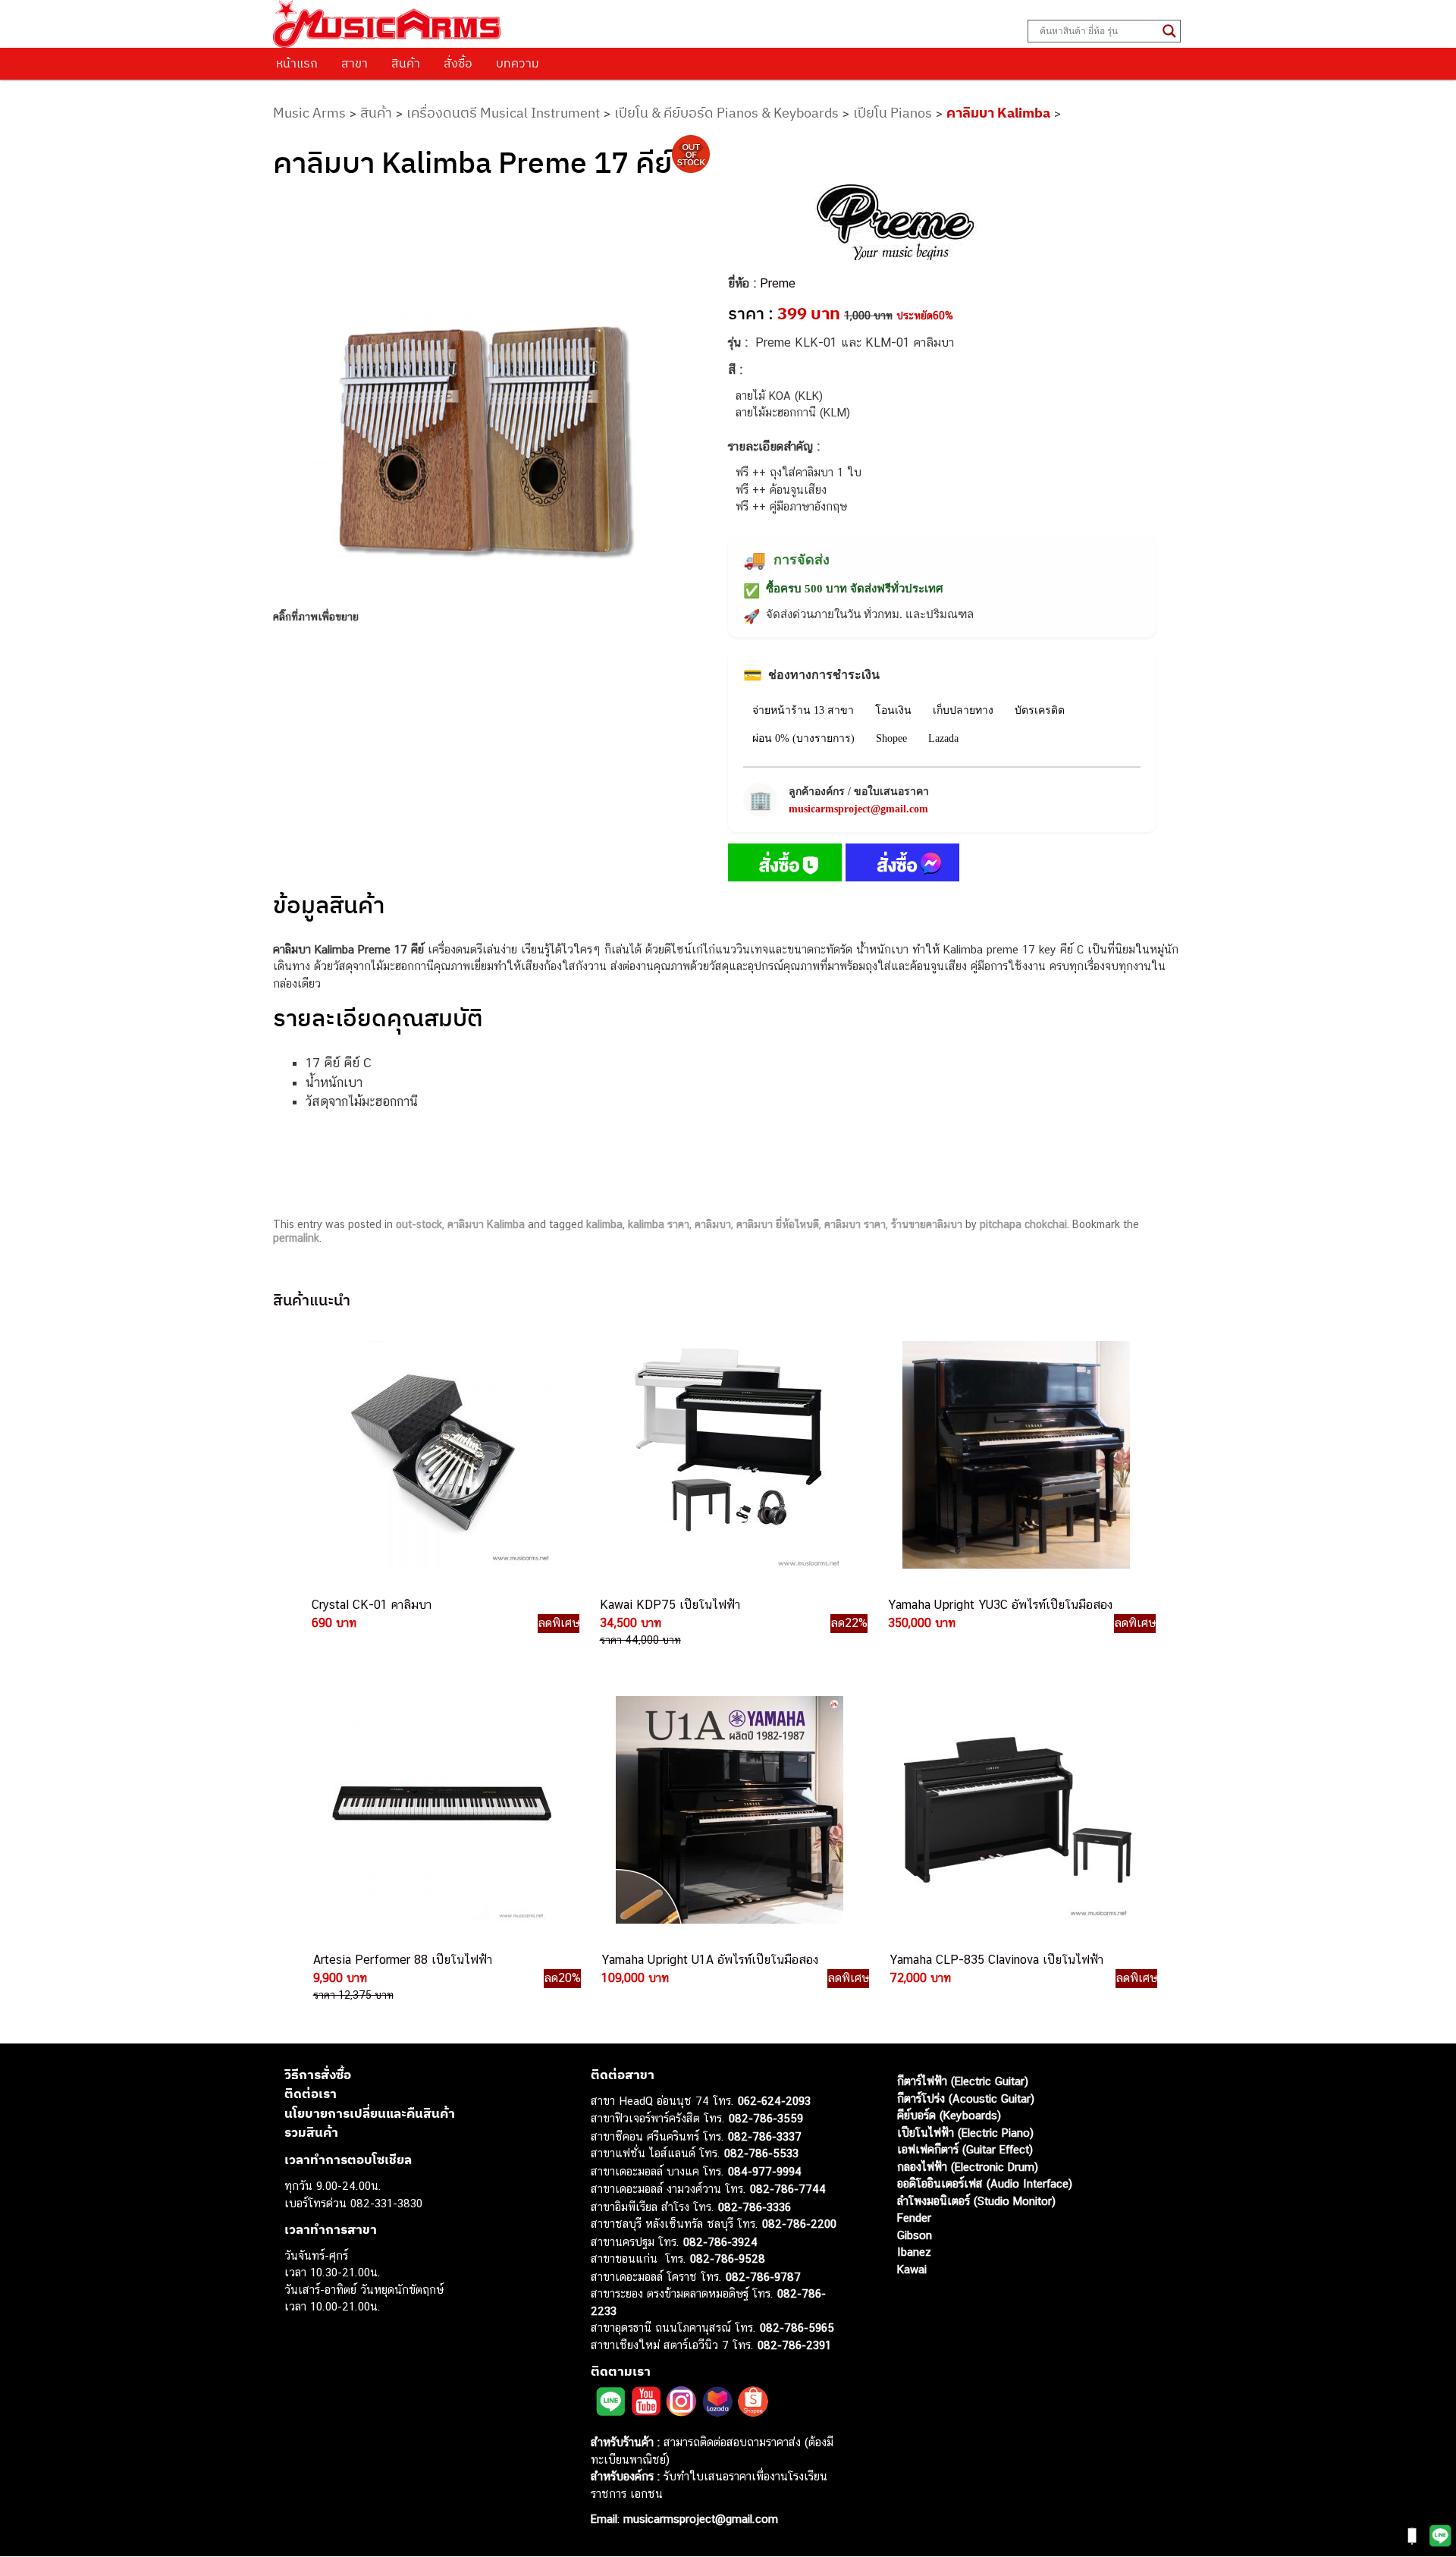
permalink (296, 1238)
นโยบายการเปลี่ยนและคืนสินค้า (370, 2113)
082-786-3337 (765, 2136)
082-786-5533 (761, 2154)
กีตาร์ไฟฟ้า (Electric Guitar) (963, 2082)
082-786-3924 (720, 2242)
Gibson (915, 2235)
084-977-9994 (765, 2171)
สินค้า (406, 63)
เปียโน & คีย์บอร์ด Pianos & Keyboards (726, 113)
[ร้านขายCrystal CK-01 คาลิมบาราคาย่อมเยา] (438, 1455)
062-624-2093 (774, 2101)
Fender (914, 2218)
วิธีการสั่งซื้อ (318, 2075)
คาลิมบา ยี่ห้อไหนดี (778, 1224)
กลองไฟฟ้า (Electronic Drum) (968, 2167)
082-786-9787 (763, 2277)
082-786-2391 (794, 2345)
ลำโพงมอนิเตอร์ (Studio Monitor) (976, 2201)
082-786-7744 (788, 2189)
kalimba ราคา (659, 1224)
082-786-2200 (799, 2224)
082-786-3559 (766, 2119)
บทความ (518, 63)
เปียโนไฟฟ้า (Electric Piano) (965, 2133)
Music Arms (309, 113)
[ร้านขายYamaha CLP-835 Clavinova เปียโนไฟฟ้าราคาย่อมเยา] (1016, 1810)
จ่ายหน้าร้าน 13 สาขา (803, 710)
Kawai (912, 2269)
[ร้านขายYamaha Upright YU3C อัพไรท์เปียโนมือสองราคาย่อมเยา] (1015, 1455)
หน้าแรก (297, 63)
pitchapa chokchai (1023, 1224)
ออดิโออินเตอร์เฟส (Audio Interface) (985, 2184)
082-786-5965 (797, 2328)
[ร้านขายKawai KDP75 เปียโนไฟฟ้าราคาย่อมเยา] (726, 1455)
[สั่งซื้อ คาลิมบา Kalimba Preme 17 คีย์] (785, 865)
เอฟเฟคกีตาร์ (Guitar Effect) (965, 2150)
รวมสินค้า (311, 2133)
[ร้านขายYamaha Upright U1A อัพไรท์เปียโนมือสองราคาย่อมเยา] (728, 1810)
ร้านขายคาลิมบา (927, 1224)
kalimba (604, 1224)
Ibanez (914, 2252)
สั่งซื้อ (458, 63)
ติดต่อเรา (311, 2094)
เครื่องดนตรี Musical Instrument (503, 113)
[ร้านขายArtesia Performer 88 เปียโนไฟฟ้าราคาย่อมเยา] (440, 1810)
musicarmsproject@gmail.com (858, 809)
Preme (778, 283)
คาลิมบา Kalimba (998, 113)
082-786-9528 (728, 2259)
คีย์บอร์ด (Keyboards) (949, 2116)
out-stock (419, 1224)
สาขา (355, 63)
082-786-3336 (755, 2207)
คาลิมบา (713, 1224)
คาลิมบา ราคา (855, 1224)
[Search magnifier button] (1169, 31)
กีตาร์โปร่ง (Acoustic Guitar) (966, 2098)
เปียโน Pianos (893, 113)
